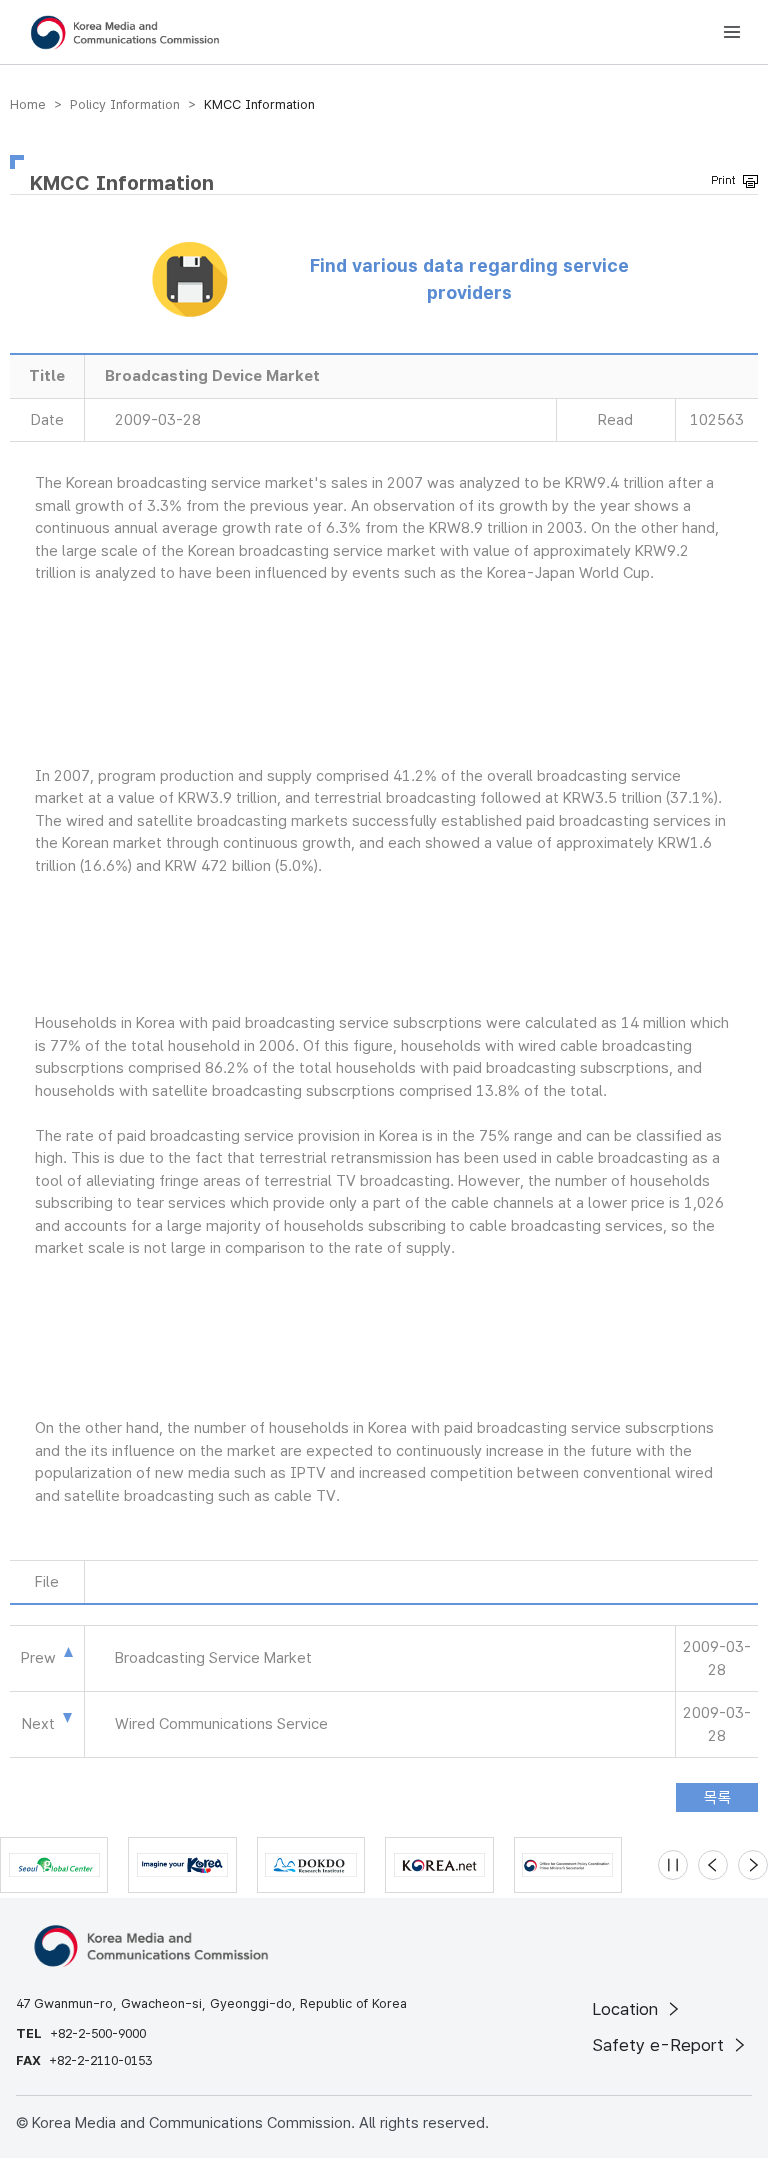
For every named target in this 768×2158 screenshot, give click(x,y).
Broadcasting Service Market (213, 1658)
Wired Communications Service (221, 1724)
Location (627, 2009)
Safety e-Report (660, 2045)
